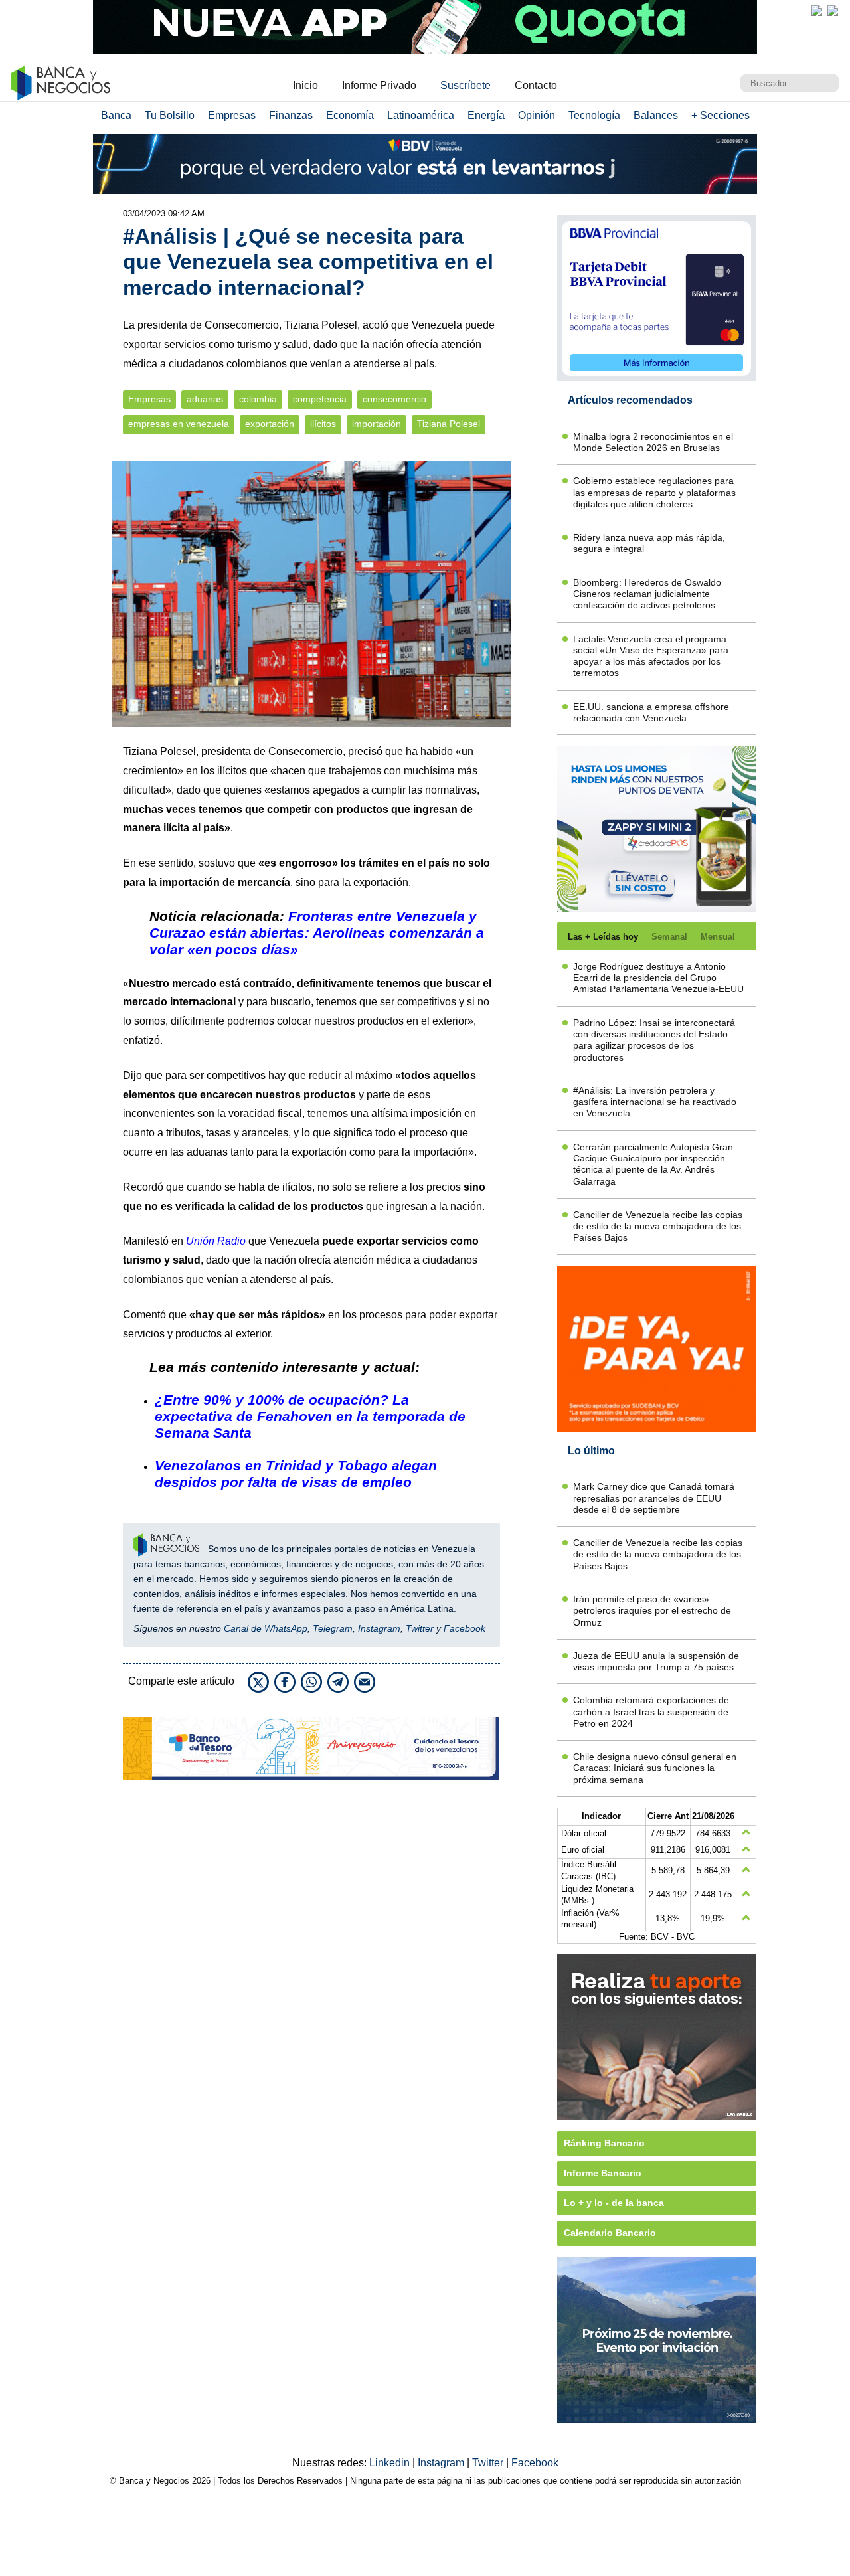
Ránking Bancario (604, 2143)
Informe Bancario (603, 2173)
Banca (116, 115)
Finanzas (291, 115)
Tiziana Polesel (449, 424)
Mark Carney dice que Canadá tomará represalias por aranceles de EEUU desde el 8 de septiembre (654, 1498)
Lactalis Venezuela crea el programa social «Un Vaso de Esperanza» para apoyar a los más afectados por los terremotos (651, 656)
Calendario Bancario (610, 2233)
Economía (350, 115)
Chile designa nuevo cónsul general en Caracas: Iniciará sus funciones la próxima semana (655, 1768)
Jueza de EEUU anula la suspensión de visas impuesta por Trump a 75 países (656, 1661)
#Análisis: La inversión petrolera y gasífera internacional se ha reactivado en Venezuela (655, 1102)
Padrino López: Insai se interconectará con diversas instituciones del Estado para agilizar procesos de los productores (654, 1040)
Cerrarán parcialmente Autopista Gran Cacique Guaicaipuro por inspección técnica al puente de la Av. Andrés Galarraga (653, 1164)
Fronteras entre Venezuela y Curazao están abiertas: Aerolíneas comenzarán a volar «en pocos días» (317, 933)
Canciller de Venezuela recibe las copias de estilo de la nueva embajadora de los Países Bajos (658, 1226)
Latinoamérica (421, 115)
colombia (258, 399)
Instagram (379, 1628)
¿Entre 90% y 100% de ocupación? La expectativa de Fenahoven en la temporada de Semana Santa (310, 1416)
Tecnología (594, 115)
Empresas (232, 115)
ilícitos (323, 424)
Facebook (465, 1628)
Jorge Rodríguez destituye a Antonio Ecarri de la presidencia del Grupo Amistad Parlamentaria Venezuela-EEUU (658, 978)
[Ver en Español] (833, 11)
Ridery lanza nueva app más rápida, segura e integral (649, 543)
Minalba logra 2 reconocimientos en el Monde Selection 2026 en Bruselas (653, 442)
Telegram (333, 1628)
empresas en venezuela (179, 424)
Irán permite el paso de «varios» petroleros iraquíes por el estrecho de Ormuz (652, 1611)
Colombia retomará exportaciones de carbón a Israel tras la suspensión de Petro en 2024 (651, 1712)
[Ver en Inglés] (817, 11)
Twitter (420, 1628)
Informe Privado (379, 85)
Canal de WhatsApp (266, 1628)
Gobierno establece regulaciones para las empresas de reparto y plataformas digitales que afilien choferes (654, 492)
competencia (320, 399)
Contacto (536, 85)
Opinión (537, 115)
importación (377, 424)
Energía (486, 115)
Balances (656, 115)
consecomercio (394, 399)
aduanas (205, 399)
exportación (270, 424)
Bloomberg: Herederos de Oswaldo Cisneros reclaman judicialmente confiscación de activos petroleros (647, 594)
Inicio (305, 85)
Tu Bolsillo (170, 115)
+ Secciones (721, 115)
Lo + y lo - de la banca (614, 2203)
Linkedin (391, 2463)
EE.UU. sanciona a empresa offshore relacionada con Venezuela (651, 712)
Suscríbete (466, 85)
